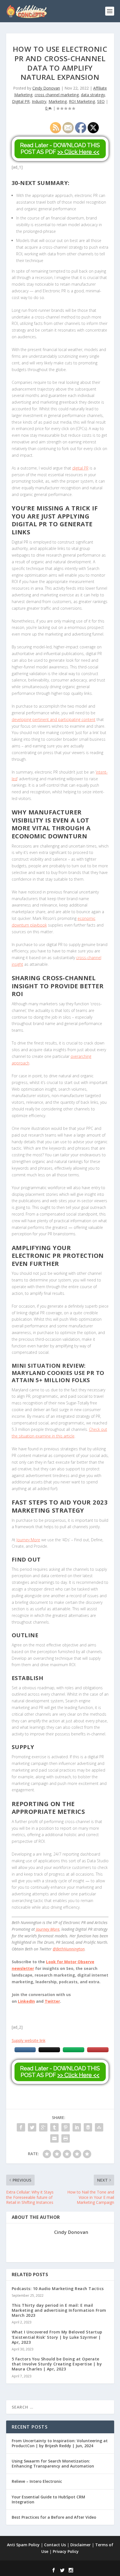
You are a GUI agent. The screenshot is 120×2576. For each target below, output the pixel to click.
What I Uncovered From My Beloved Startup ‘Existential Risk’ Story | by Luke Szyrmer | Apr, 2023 (57, 2337)
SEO (101, 101)
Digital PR (21, 101)
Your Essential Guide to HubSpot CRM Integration (48, 2499)
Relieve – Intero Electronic (37, 2481)
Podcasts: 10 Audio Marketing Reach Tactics (58, 2289)
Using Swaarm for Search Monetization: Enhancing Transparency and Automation (53, 2463)
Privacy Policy (66, 2551)
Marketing (58, 101)
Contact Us (55, 2545)
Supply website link (29, 2040)
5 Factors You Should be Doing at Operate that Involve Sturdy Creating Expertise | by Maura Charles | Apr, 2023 (57, 2364)
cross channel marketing (57, 95)
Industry (39, 101)
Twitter (52, 2001)
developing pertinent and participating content (54, 719)
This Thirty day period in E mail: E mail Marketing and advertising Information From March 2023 (59, 2310)
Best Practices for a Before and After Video (54, 2517)
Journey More (48, 1929)
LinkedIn (26, 2001)
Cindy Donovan (46, 88)
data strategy (93, 95)
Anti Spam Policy (23, 2545)
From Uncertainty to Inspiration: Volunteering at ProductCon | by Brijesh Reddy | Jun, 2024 (60, 2443)
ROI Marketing (82, 101)
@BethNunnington (69, 1949)
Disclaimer (81, 2545)
